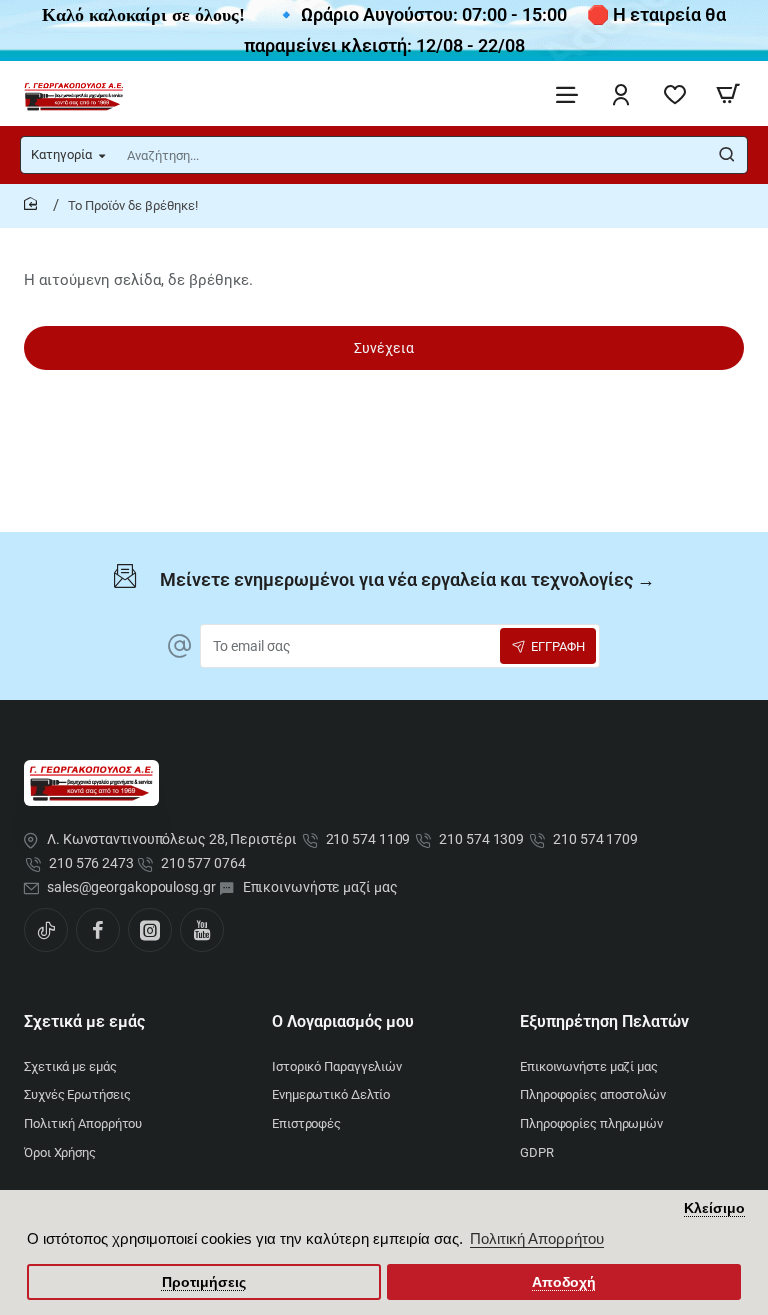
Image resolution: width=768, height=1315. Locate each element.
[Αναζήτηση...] (727, 155)
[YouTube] (202, 930)
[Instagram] (150, 930)
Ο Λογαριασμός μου (343, 1021)
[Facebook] (98, 930)
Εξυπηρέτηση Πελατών (604, 1021)
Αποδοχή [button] (564, 1282)
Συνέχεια (384, 348)
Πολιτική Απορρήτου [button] (537, 1238)
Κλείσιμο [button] (714, 1208)
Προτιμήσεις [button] (204, 1282)
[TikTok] (46, 930)
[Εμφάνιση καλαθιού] (728, 93)
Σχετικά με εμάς (84, 1021)
